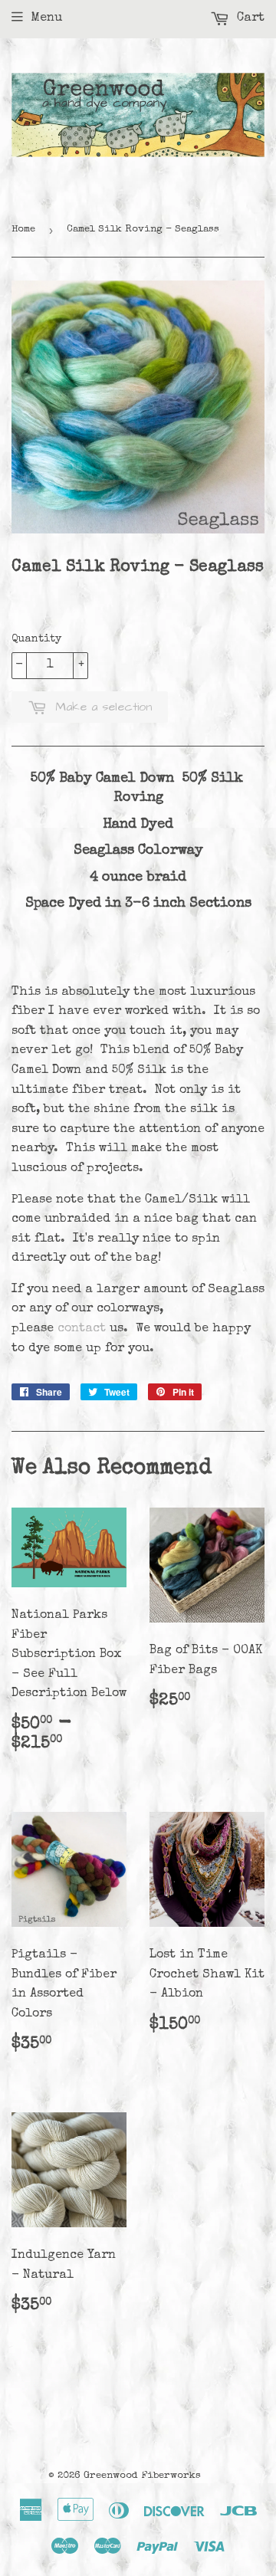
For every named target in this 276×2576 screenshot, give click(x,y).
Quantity (36, 639)
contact (82, 1329)
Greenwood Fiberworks (142, 2476)
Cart (249, 18)
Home (23, 230)
